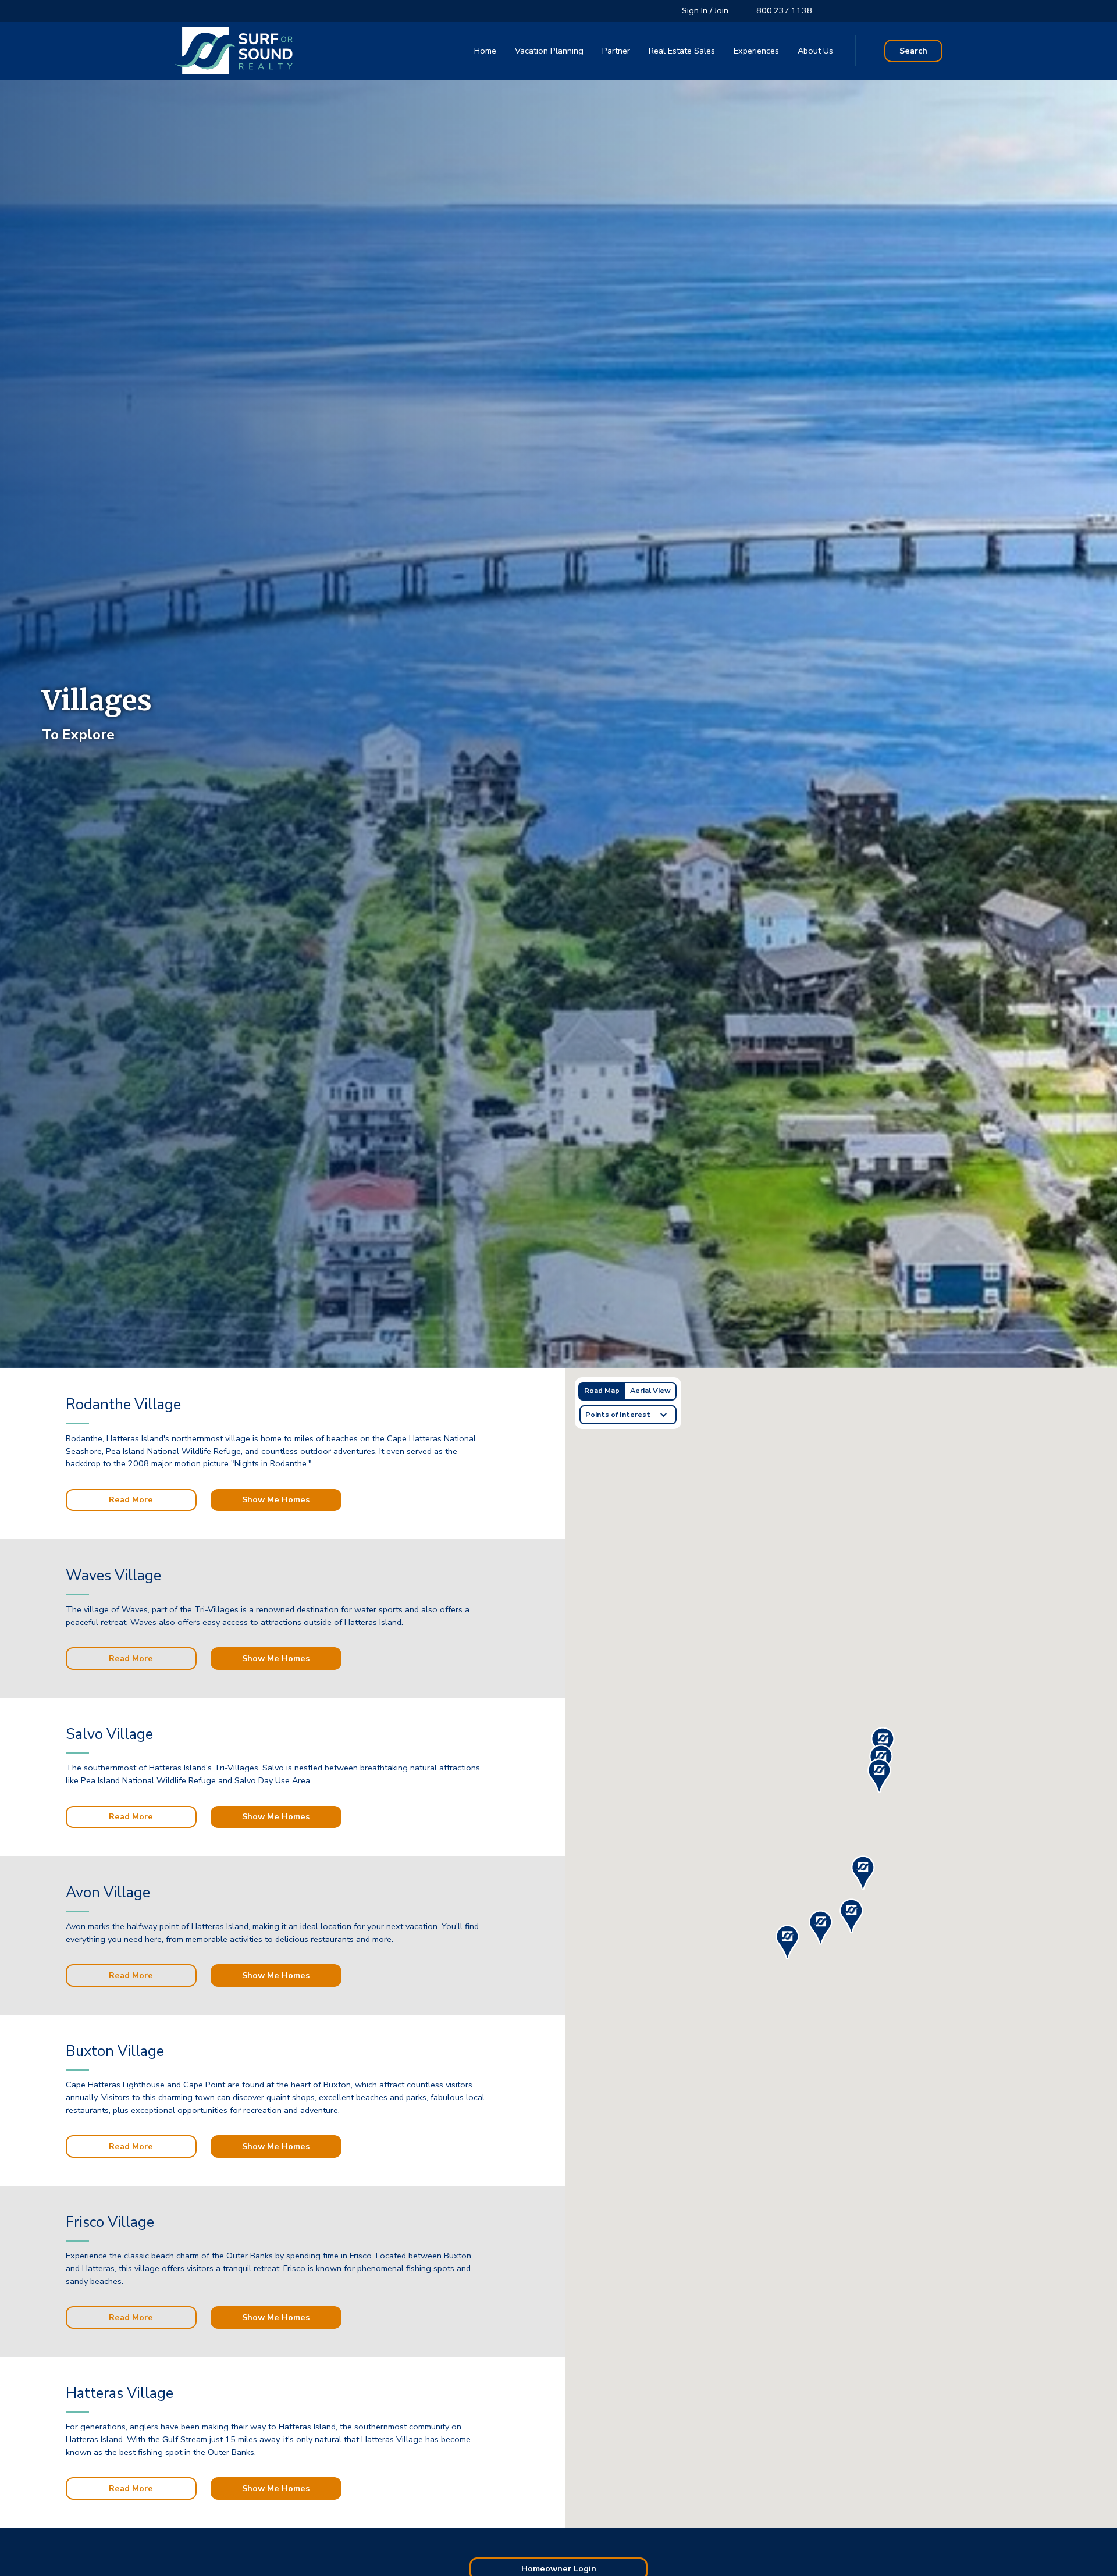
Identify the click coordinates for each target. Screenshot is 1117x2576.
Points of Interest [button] (618, 1414)
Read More (131, 1499)
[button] (879, 1776)
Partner (616, 51)
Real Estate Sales (682, 51)
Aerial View (650, 1391)
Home (485, 51)
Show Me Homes (276, 1499)
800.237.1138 (784, 10)
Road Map (602, 1391)
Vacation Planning (549, 51)
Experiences (756, 51)
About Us (815, 51)
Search (913, 51)
